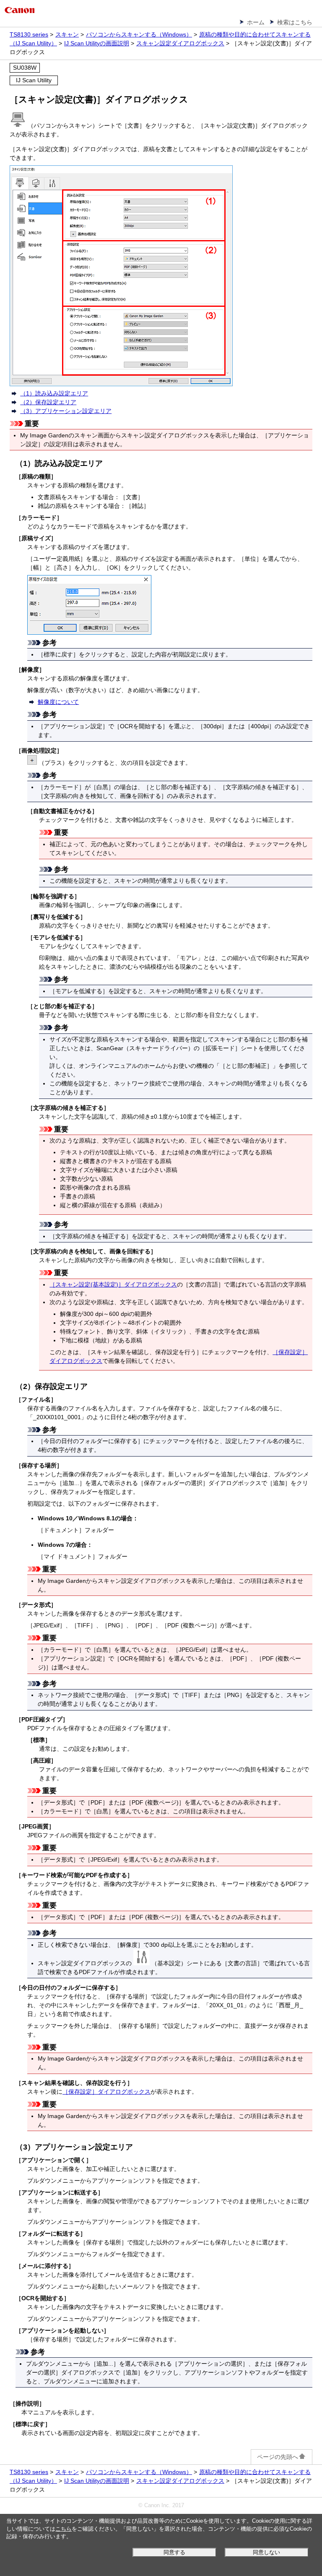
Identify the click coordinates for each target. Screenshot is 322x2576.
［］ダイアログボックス (113, 1284)
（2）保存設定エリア (48, 402)
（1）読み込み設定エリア (54, 393)
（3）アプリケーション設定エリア (66, 411)
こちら (64, 2529)
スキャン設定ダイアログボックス (180, 43)
